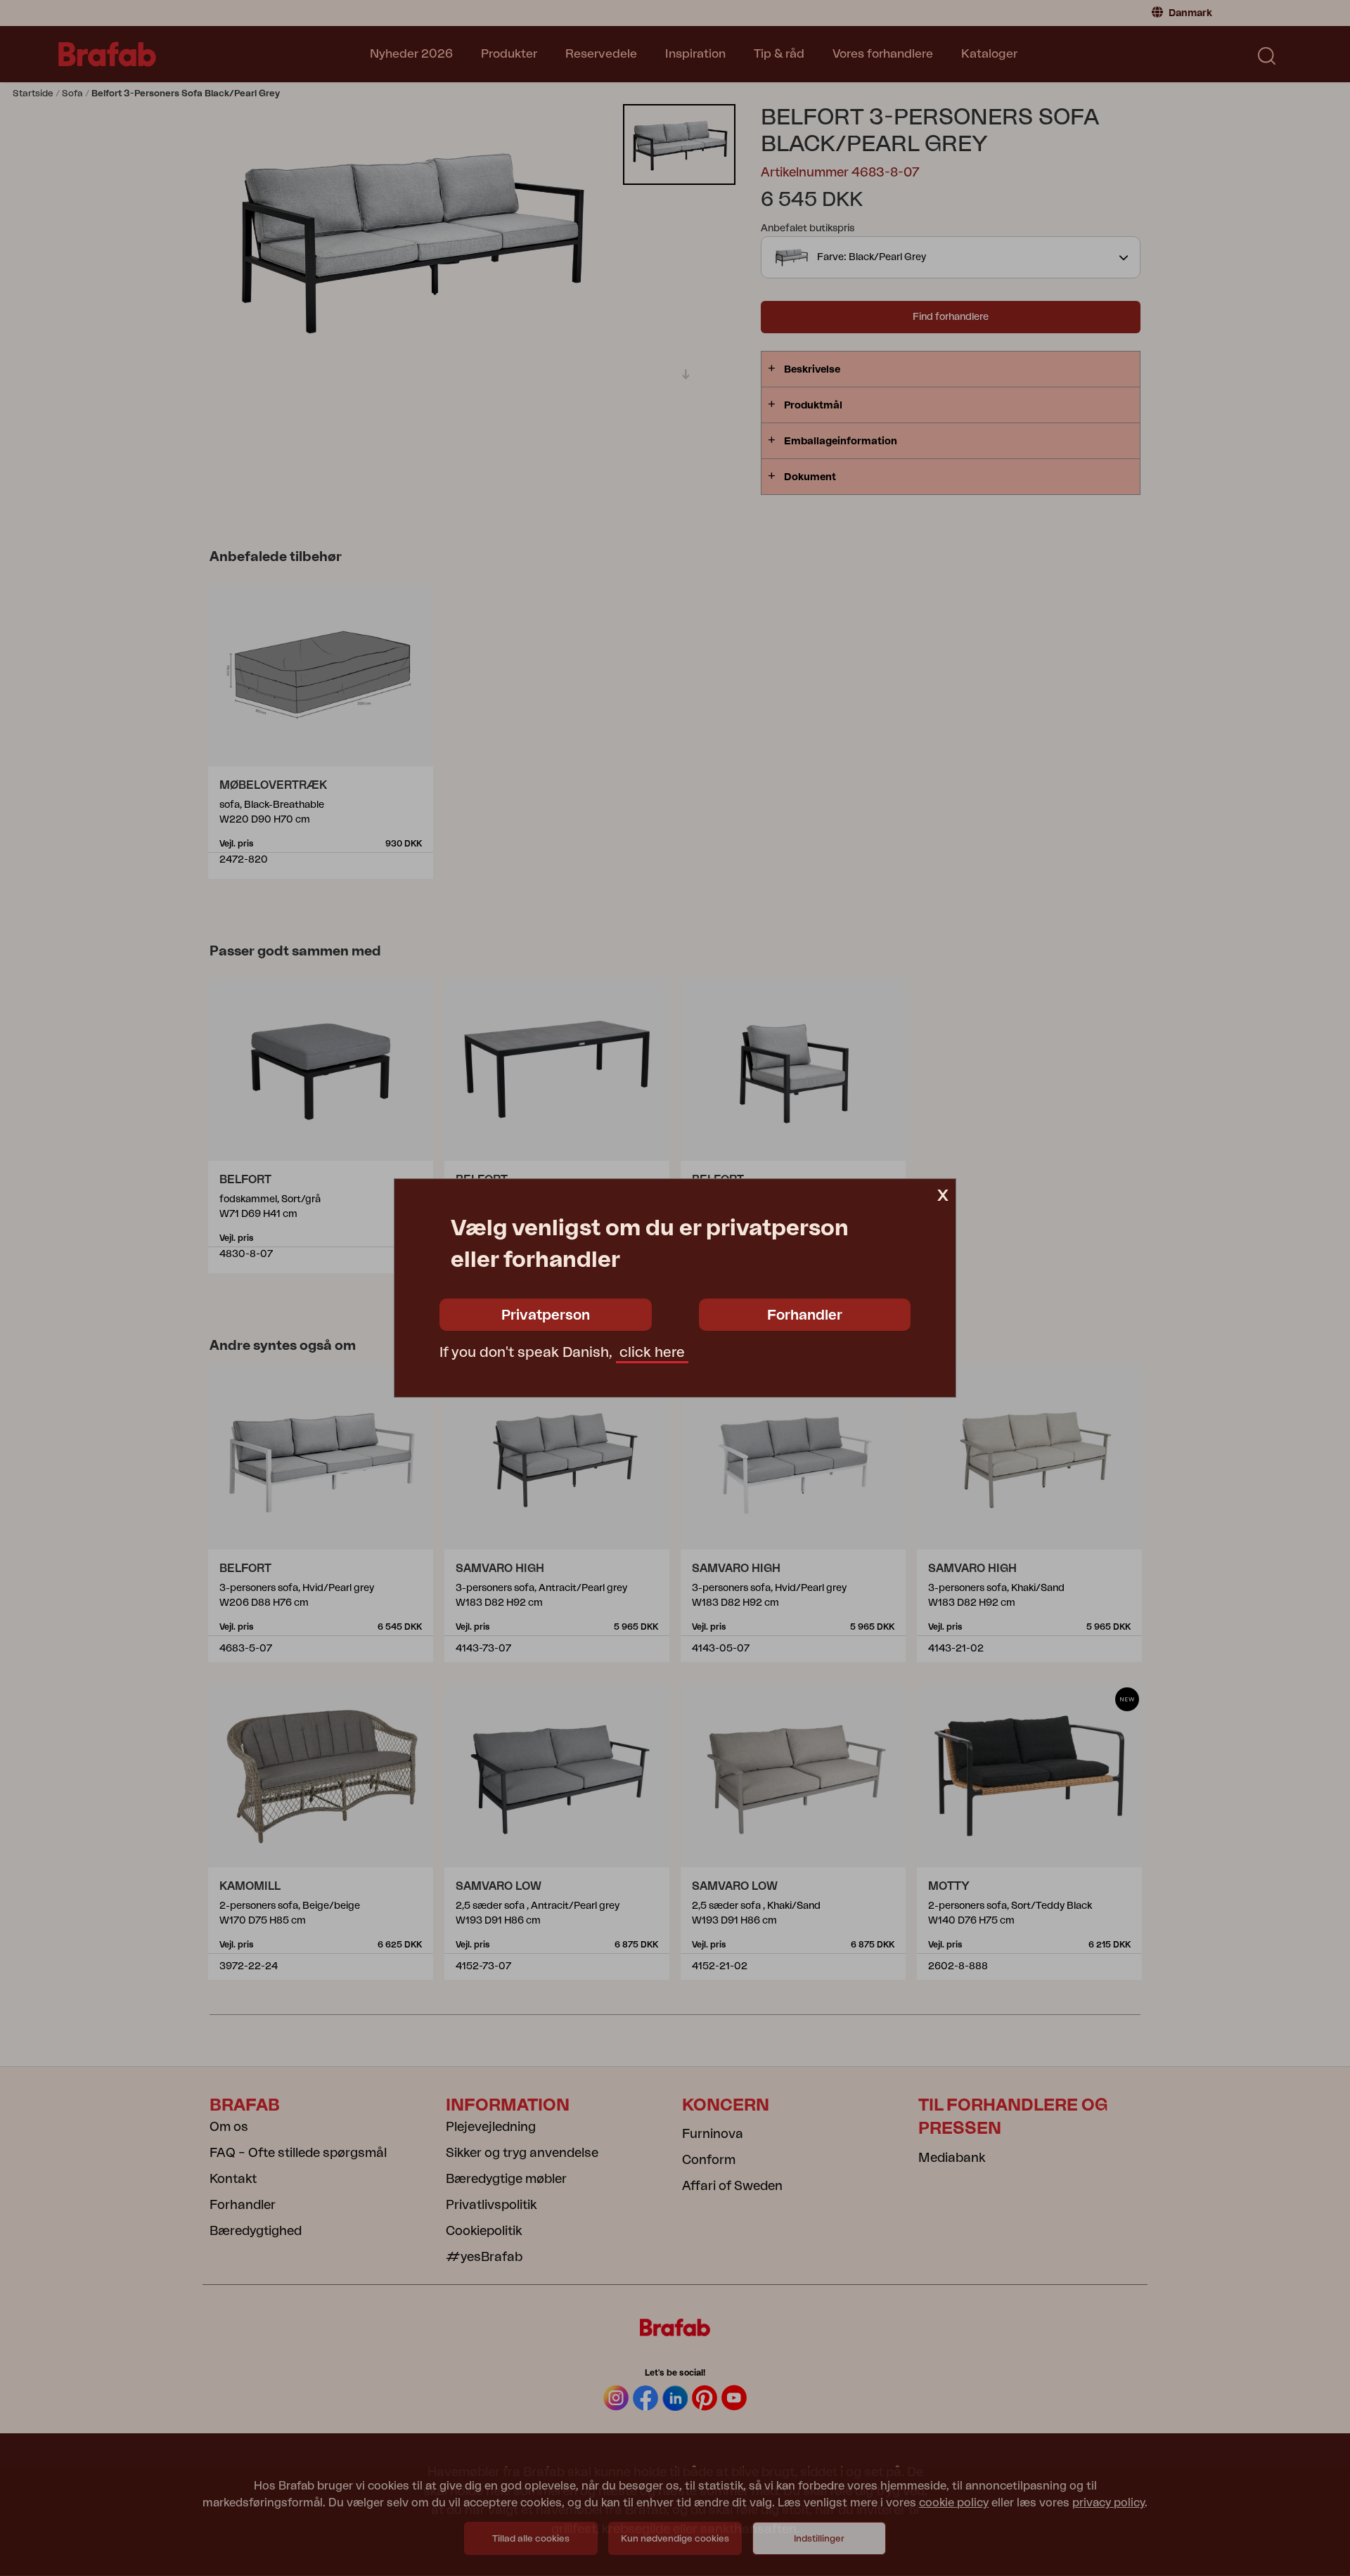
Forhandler (805, 1315)
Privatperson (546, 1315)
